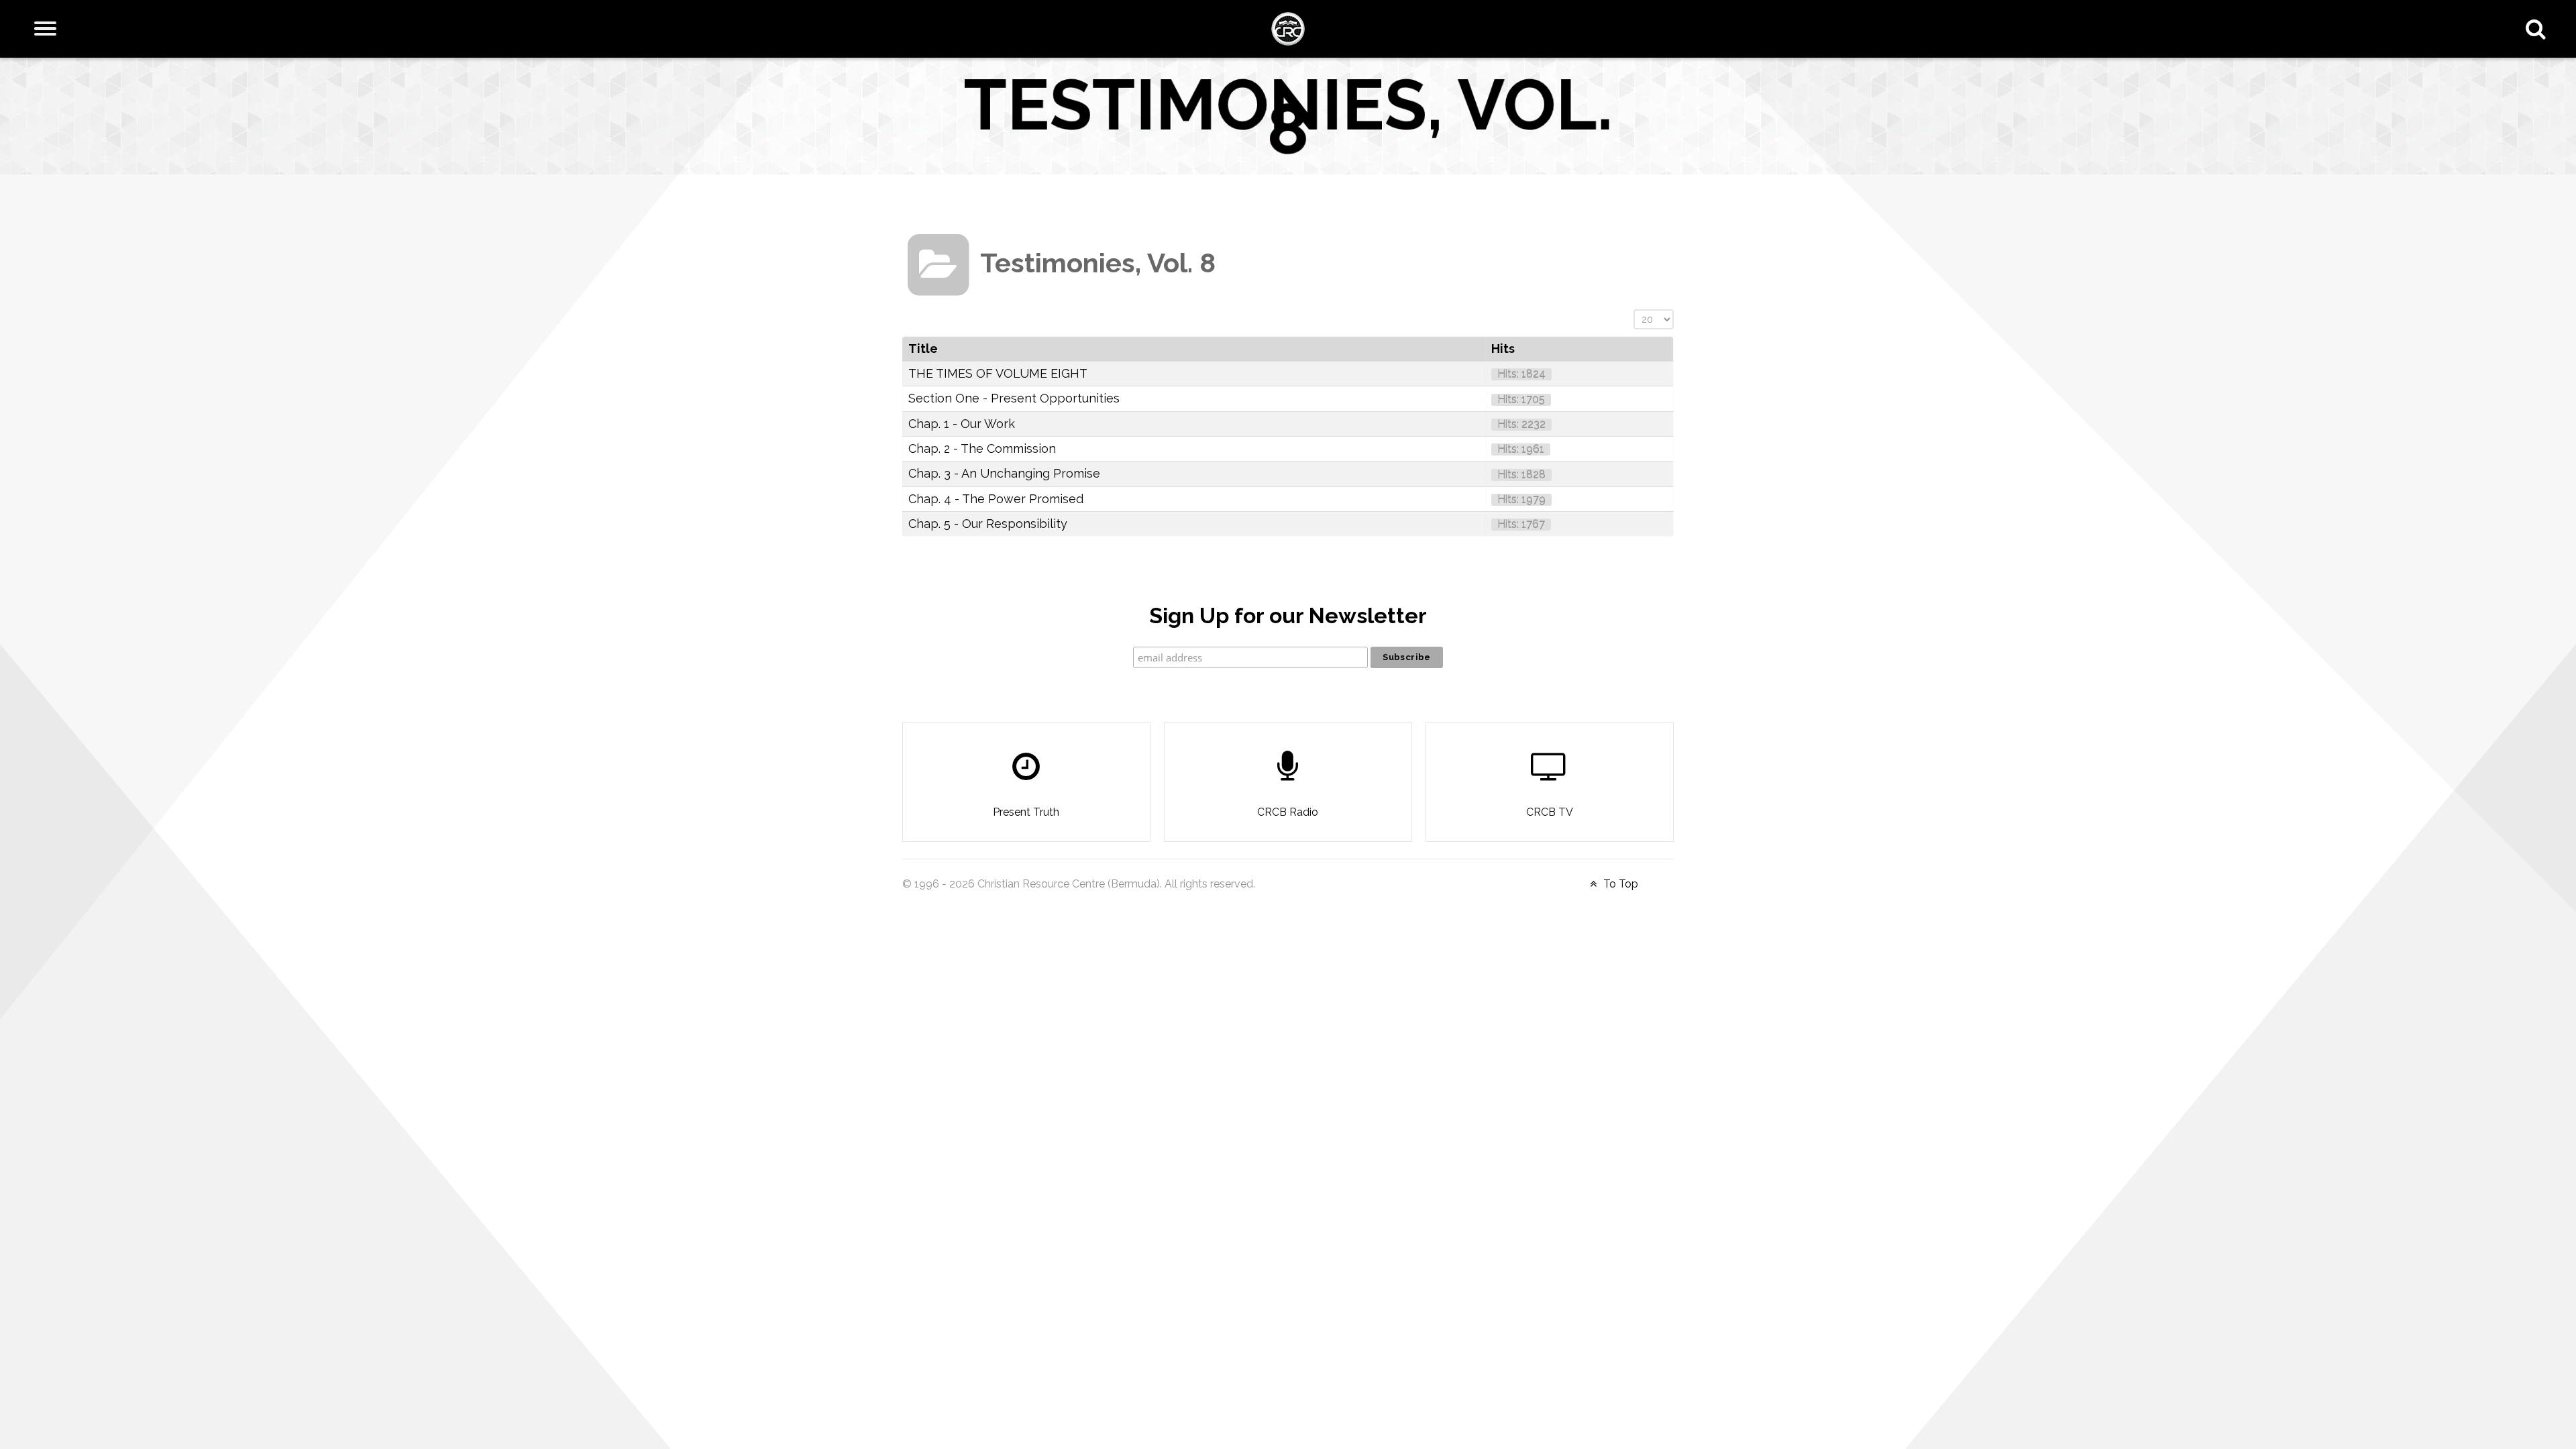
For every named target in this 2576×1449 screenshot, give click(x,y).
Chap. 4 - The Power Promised (996, 499)
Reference (976, 200)
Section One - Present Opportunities (1014, 398)
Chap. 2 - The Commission (982, 448)
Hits (1503, 348)
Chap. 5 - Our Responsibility (988, 524)
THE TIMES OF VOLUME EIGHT (998, 373)
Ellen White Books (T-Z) (1083, 200)
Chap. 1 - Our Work (962, 424)
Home (920, 200)
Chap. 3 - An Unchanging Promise (1004, 473)
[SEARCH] (2539, 29)
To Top (1619, 884)
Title (923, 348)
